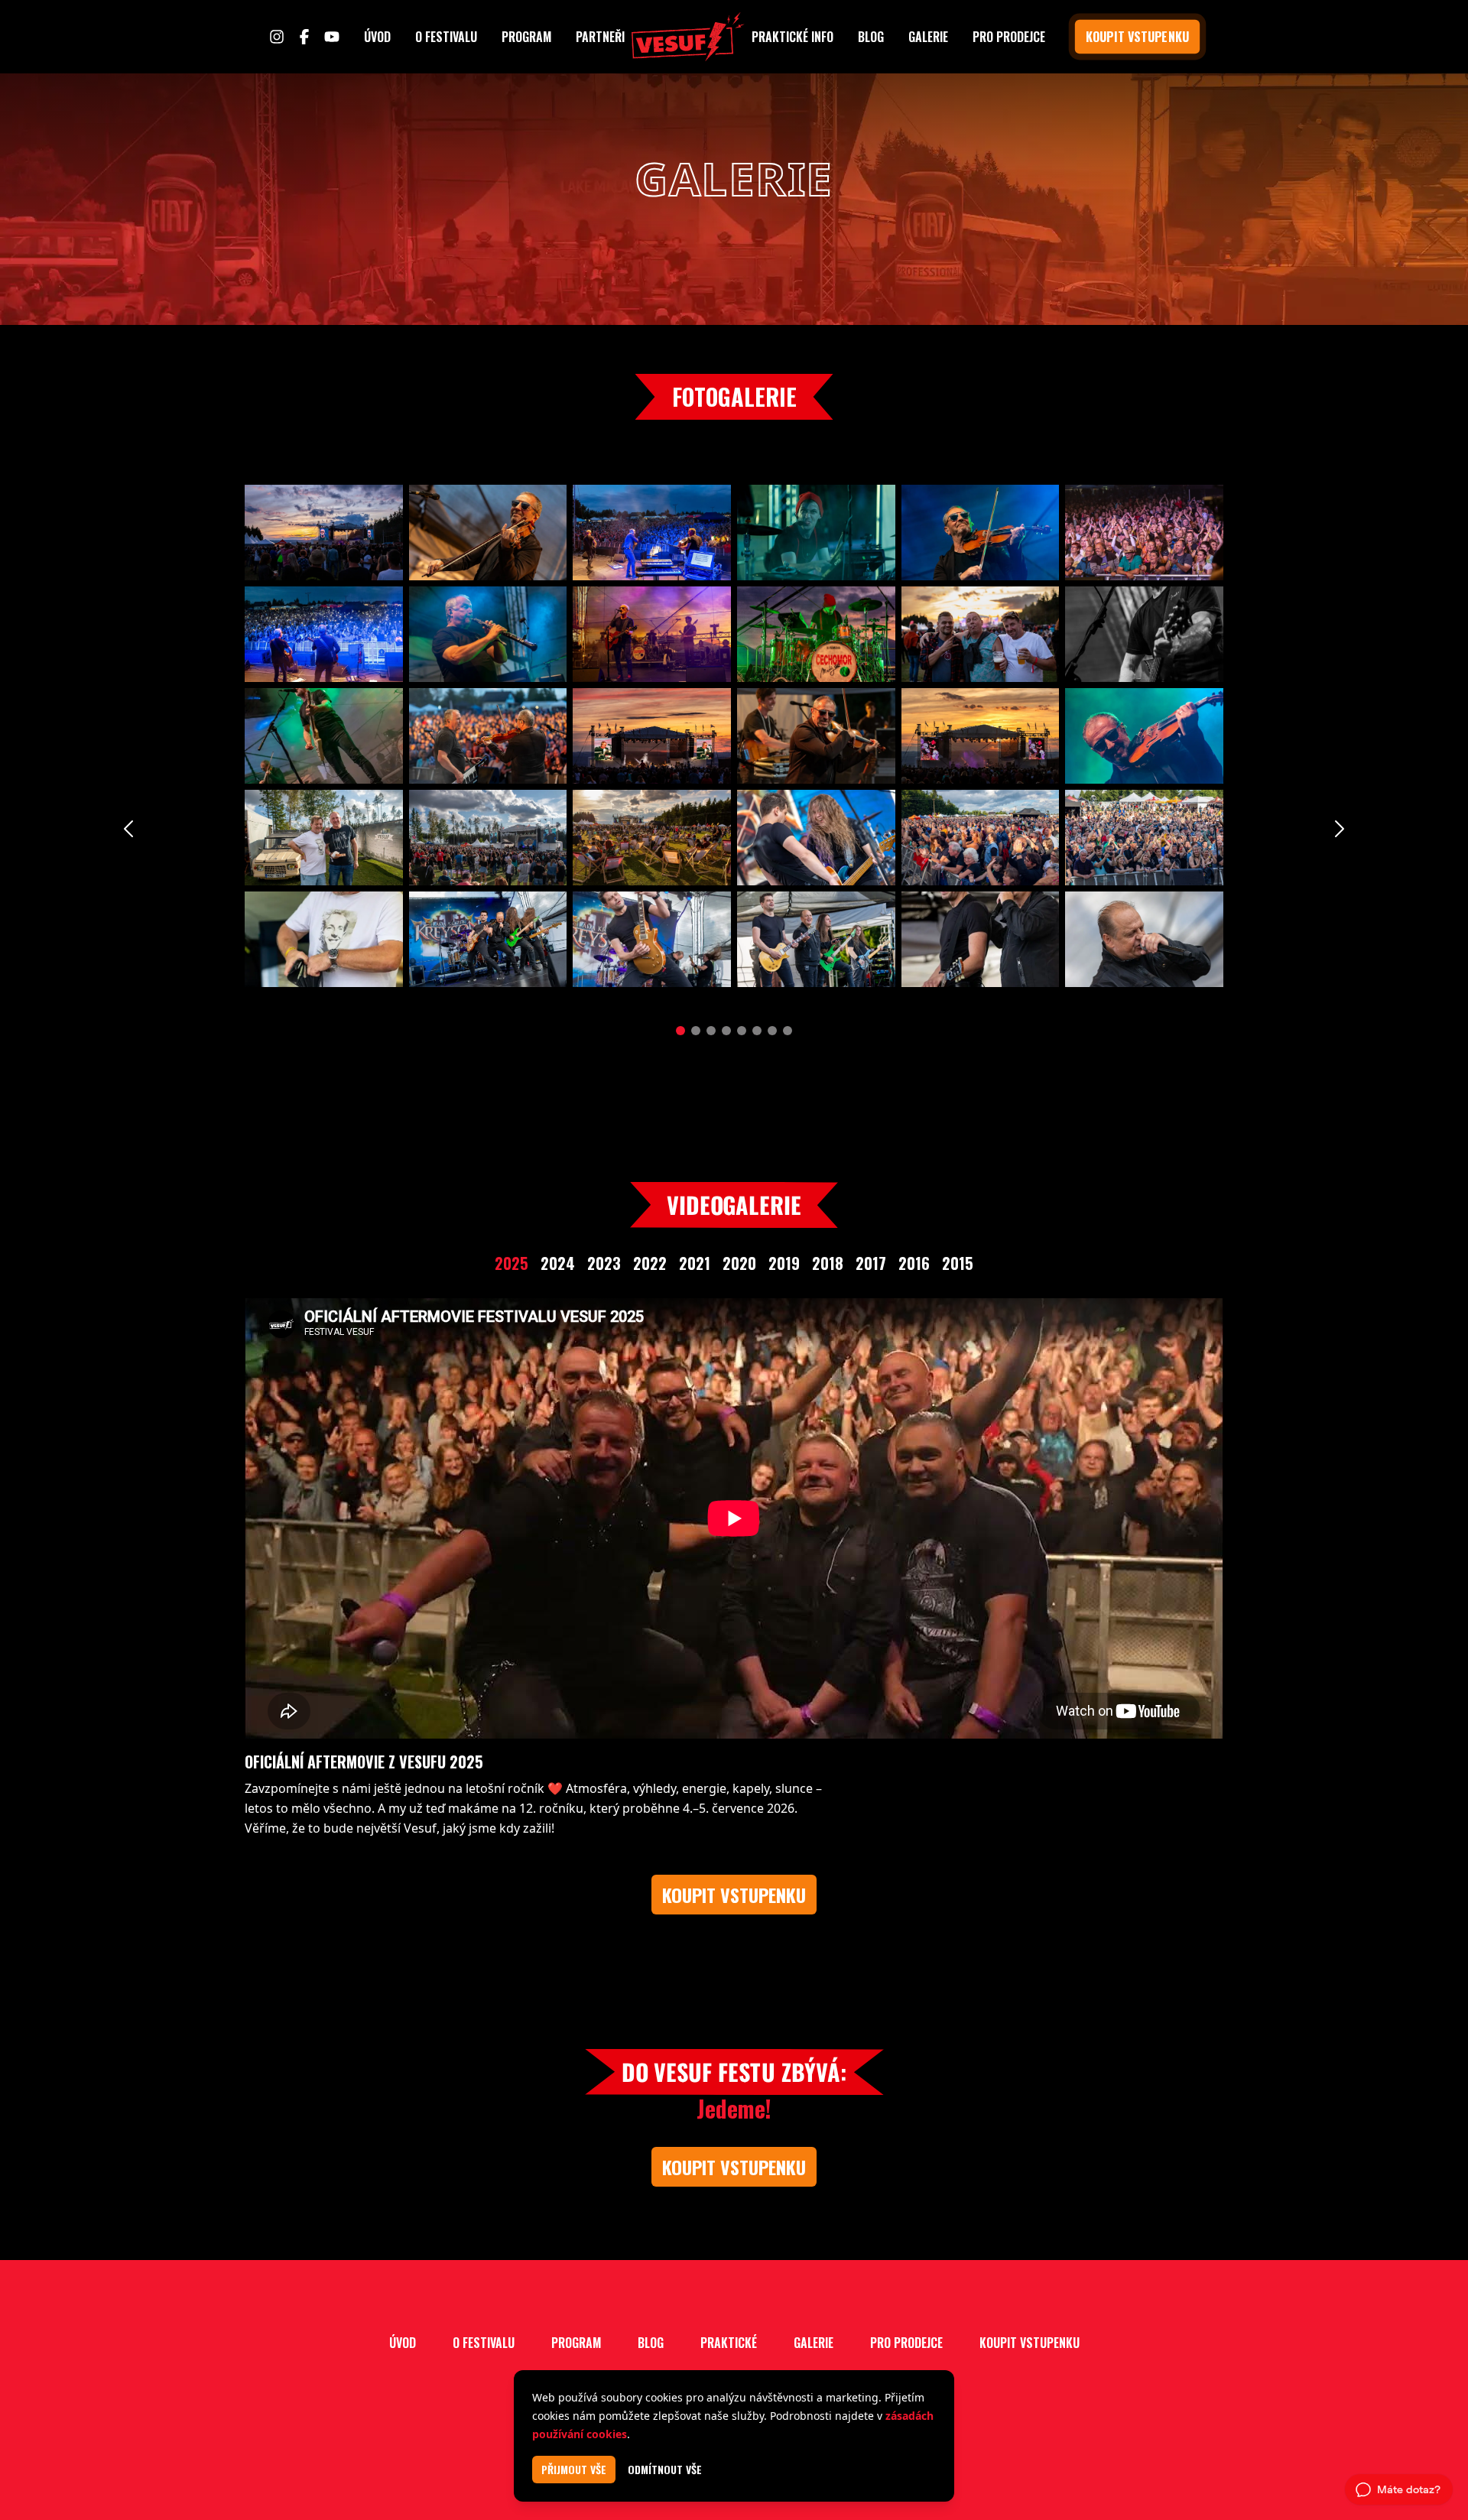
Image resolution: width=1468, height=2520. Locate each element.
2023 (604, 1263)
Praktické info (792, 37)
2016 (914, 1263)
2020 (739, 1263)
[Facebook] (304, 37)
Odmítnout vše (665, 2470)
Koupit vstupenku (1029, 2343)
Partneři (600, 37)
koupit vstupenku (1137, 37)
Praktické (729, 2343)
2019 (784, 1263)
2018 (828, 1263)
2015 (958, 1263)
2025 (512, 1263)
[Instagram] (277, 37)
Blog (871, 37)
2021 (695, 1263)
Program (526, 37)
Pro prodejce (1009, 37)
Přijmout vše (574, 2469)
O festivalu (446, 37)
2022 (650, 1263)
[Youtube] (332, 37)
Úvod (377, 37)
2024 (558, 1263)
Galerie (928, 37)
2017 (871, 1263)
